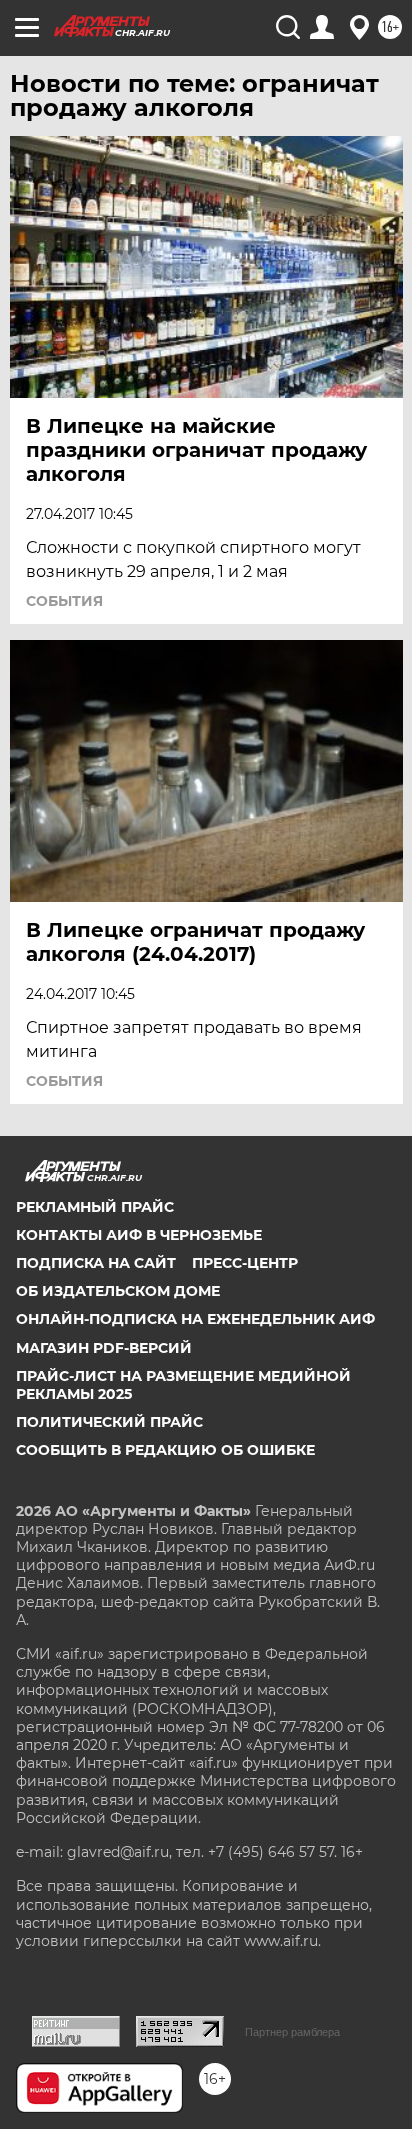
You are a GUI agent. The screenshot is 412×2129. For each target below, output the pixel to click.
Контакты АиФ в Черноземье (139, 1235)
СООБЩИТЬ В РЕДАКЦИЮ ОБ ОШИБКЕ (165, 1450)
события (64, 601)
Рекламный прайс (95, 1207)
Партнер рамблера (292, 2032)
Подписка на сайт (96, 1263)
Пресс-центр (245, 1263)
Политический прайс (109, 1422)
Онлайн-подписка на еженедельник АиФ (195, 1319)
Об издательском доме (118, 1291)
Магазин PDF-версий (104, 1348)
